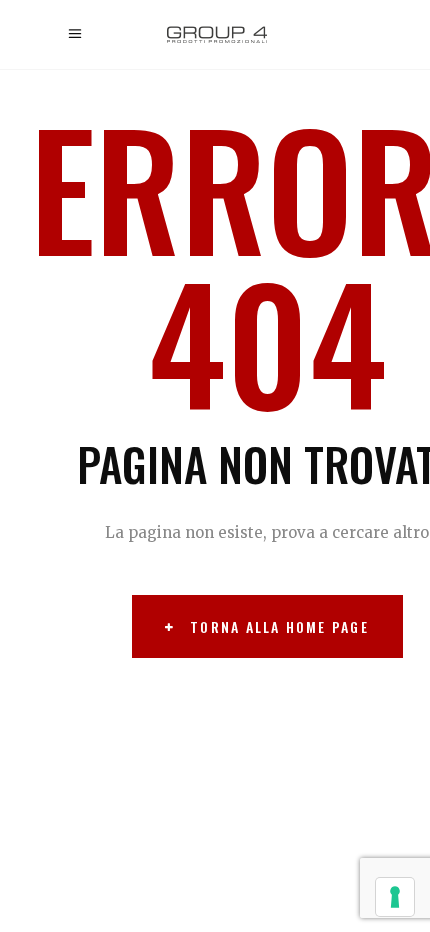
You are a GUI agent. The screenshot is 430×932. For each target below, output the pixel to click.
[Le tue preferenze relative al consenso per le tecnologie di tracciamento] (395, 897)
